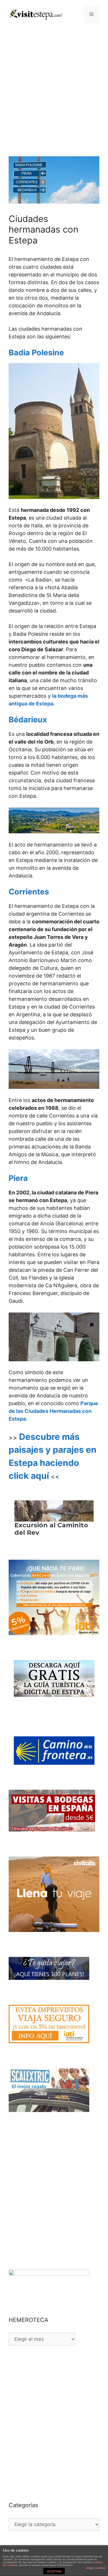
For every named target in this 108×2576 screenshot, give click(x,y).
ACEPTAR (54, 2571)
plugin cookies (96, 2568)
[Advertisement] (54, 85)
